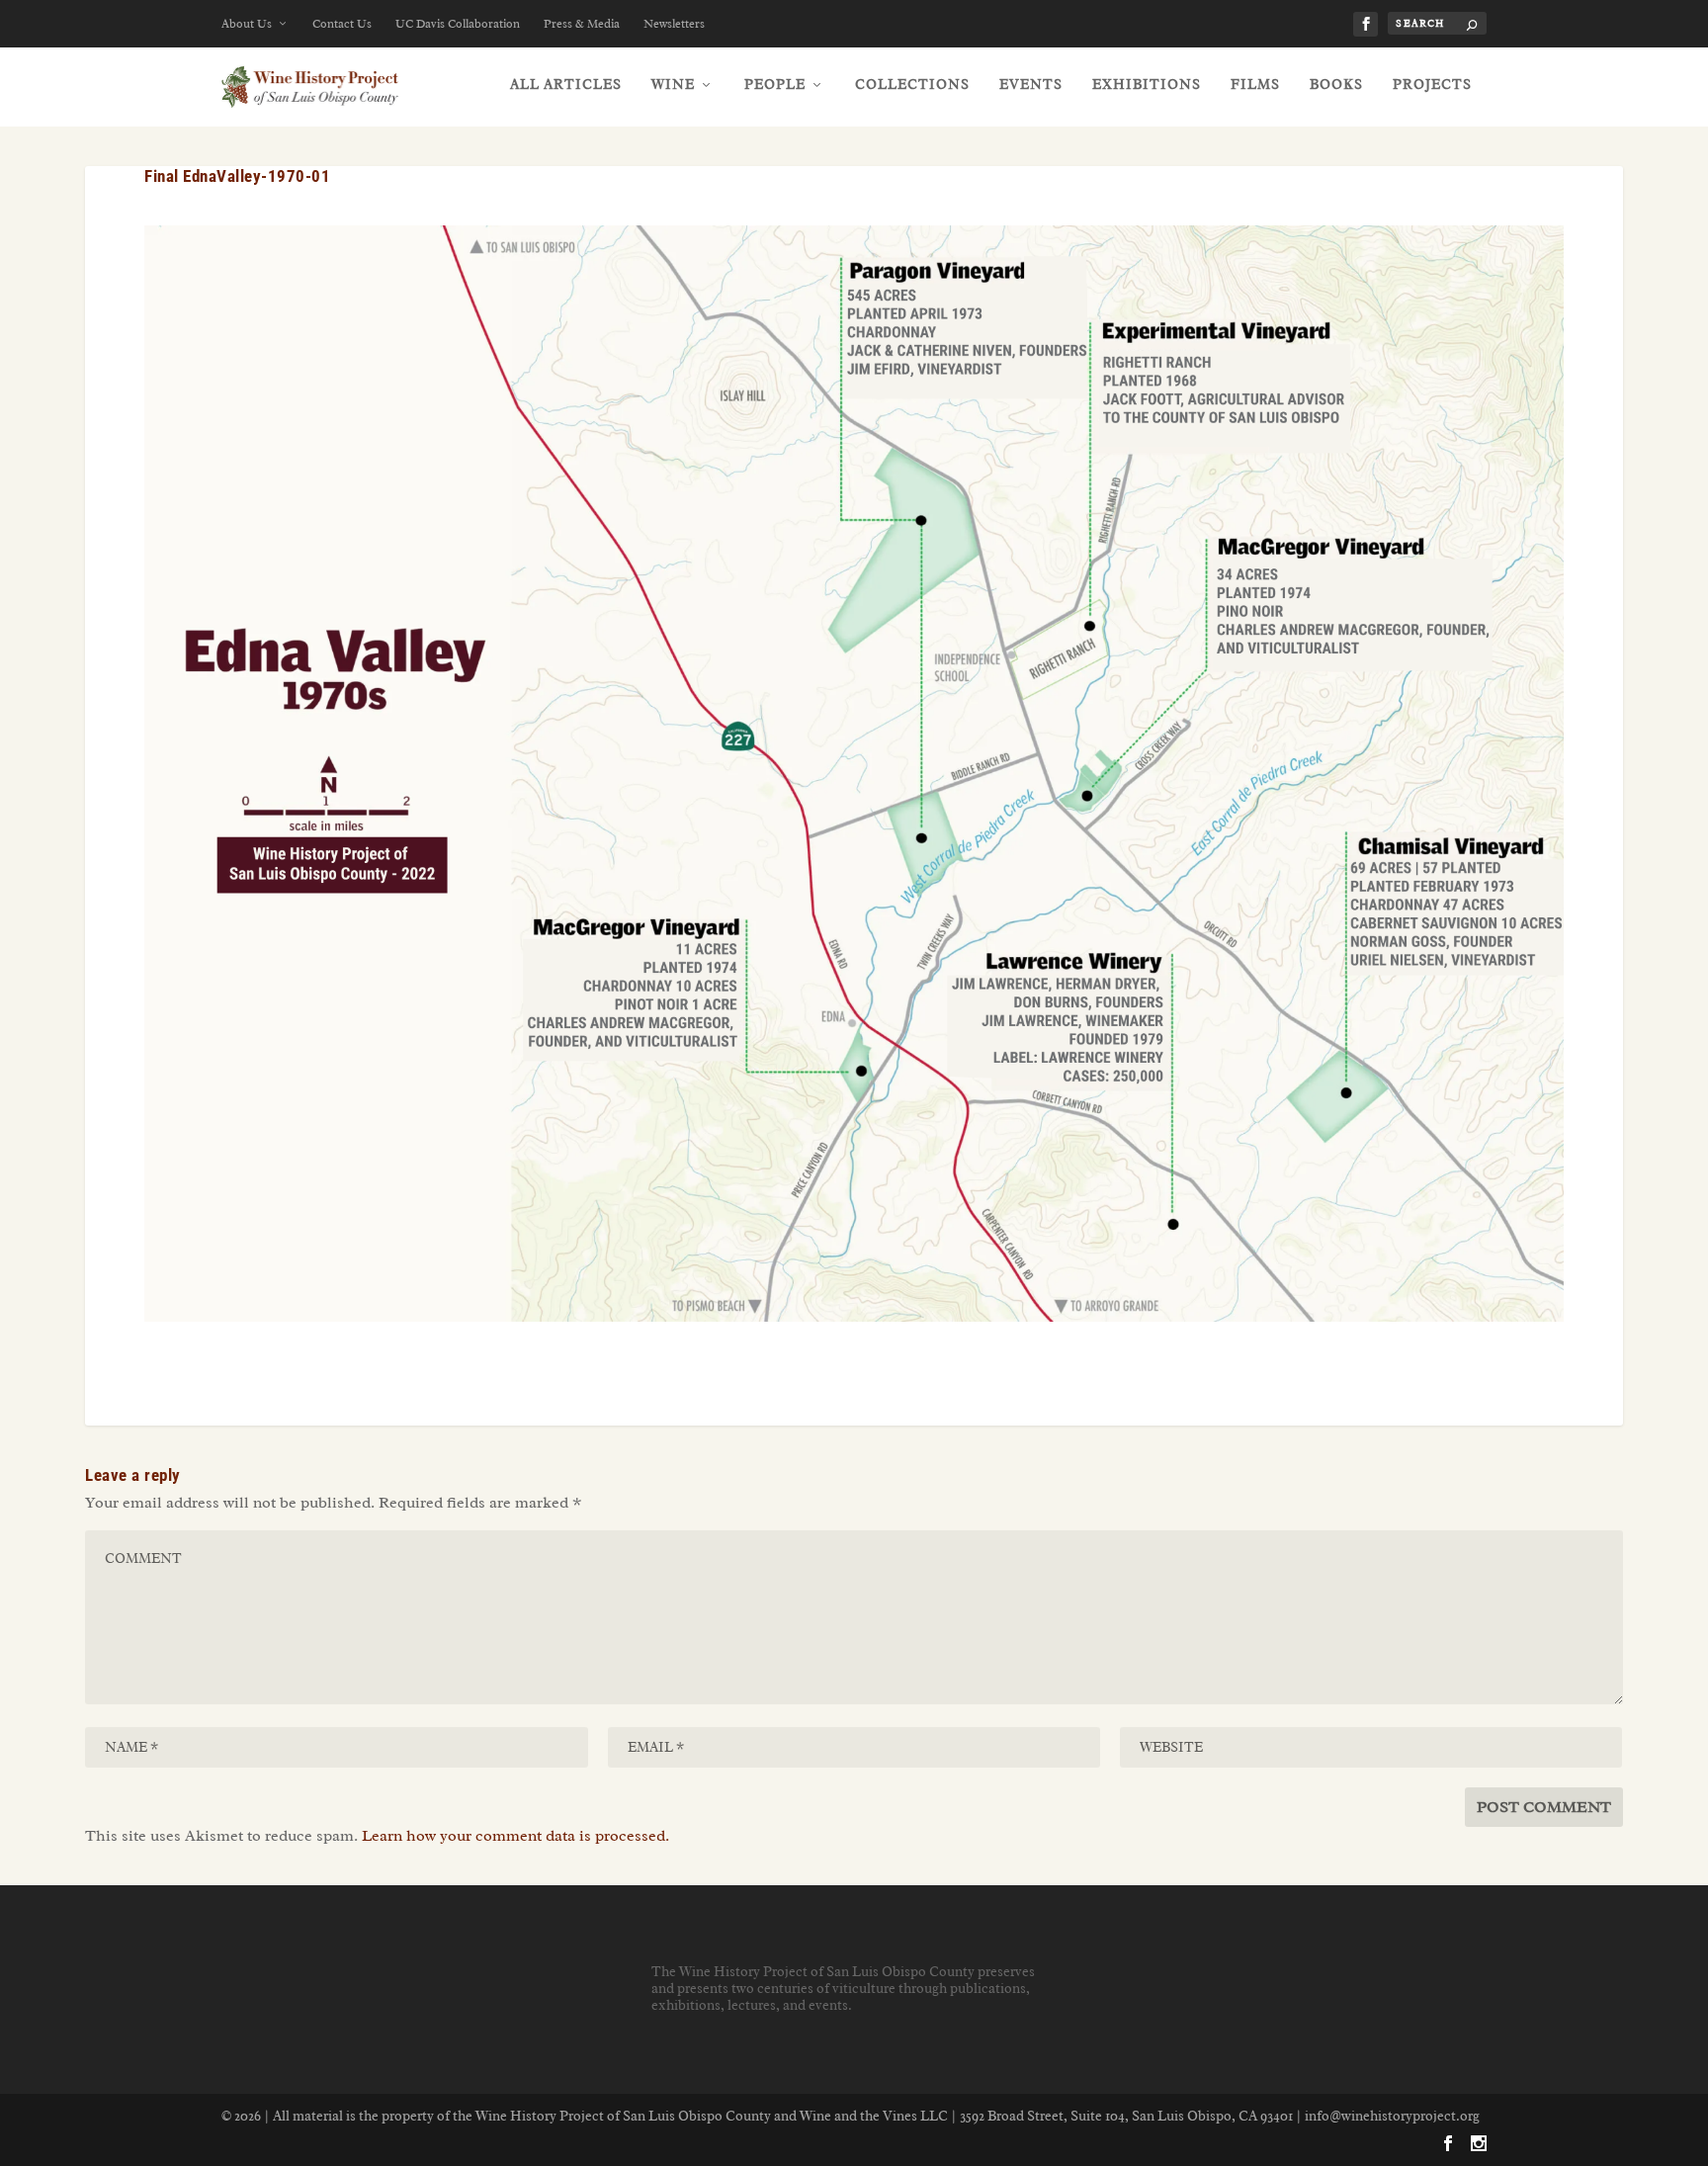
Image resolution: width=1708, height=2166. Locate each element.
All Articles (566, 85)
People (775, 85)
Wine (673, 85)
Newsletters (674, 24)
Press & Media (582, 24)
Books (1336, 85)
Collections (912, 85)
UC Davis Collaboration (458, 24)
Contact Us (342, 24)
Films (1255, 85)
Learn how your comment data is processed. (515, 1836)
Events (1031, 85)
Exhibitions (1147, 85)
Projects (1432, 85)
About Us (247, 24)
